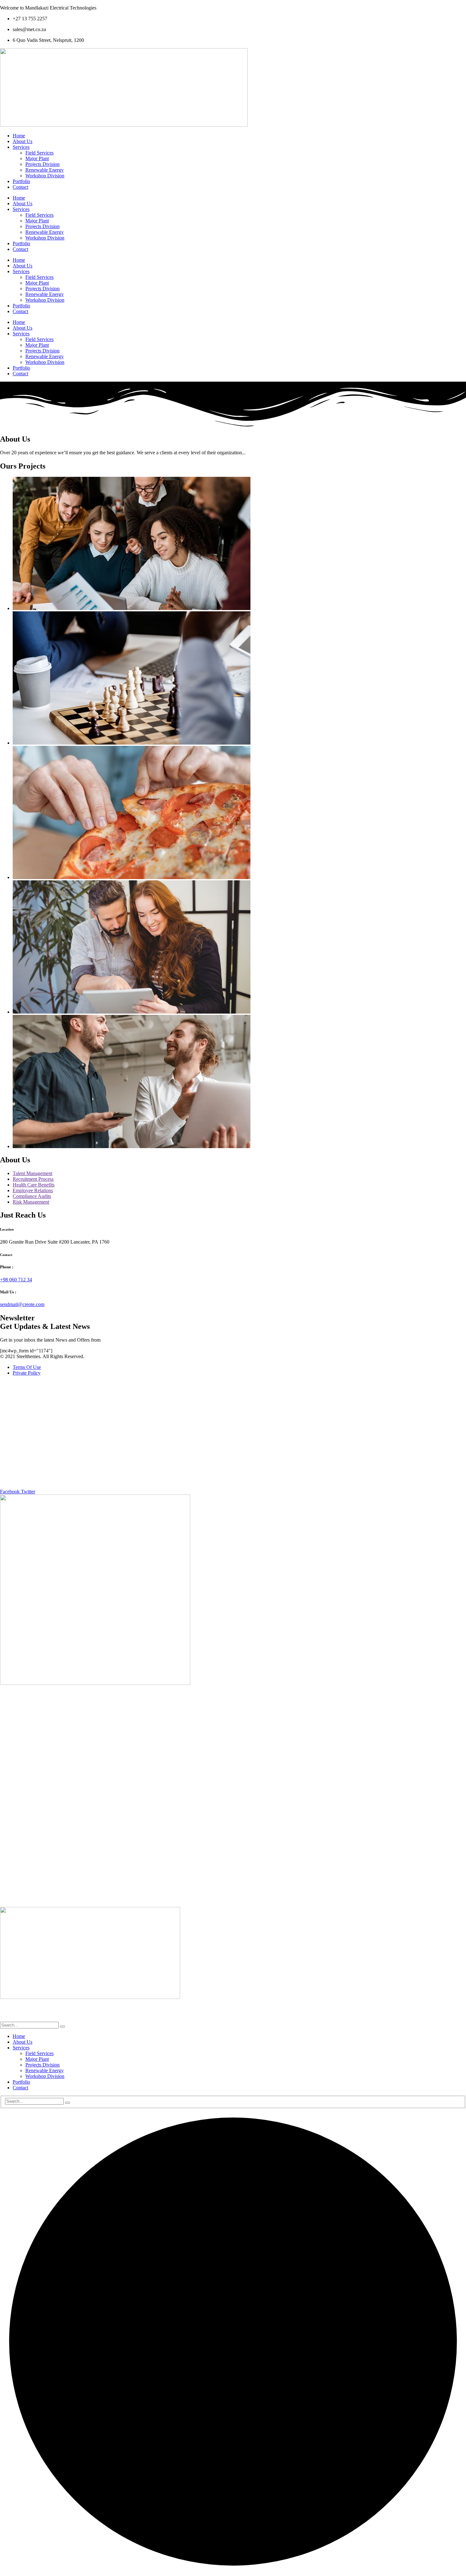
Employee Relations (33, 1190)
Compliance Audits (32, 1196)
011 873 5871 (238, 1481)
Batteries (233, 1834)
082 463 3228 (264, 1438)
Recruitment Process (33, 1179)
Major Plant (37, 158)
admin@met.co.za (233, 1791)
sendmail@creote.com (22, 1304)
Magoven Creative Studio (51, 2019)
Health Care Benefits (34, 1185)
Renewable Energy (45, 170)
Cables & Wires (233, 1845)
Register (233, 1899)
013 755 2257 (231, 1416)
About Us (23, 141)
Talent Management (32, 1173)
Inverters (233, 1866)
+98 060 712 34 (16, 1280)
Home (19, 136)
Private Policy (27, 1373)
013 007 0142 (233, 1427)
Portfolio (21, 181)
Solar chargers (233, 1877)
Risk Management (31, 1202)
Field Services (39, 153)
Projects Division (42, 164)
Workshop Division (45, 176)
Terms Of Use (27, 1367)
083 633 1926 (232, 1438)
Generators (233, 1856)
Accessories (233, 1823)
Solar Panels (233, 1888)
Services (21, 147)
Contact (20, 187)
